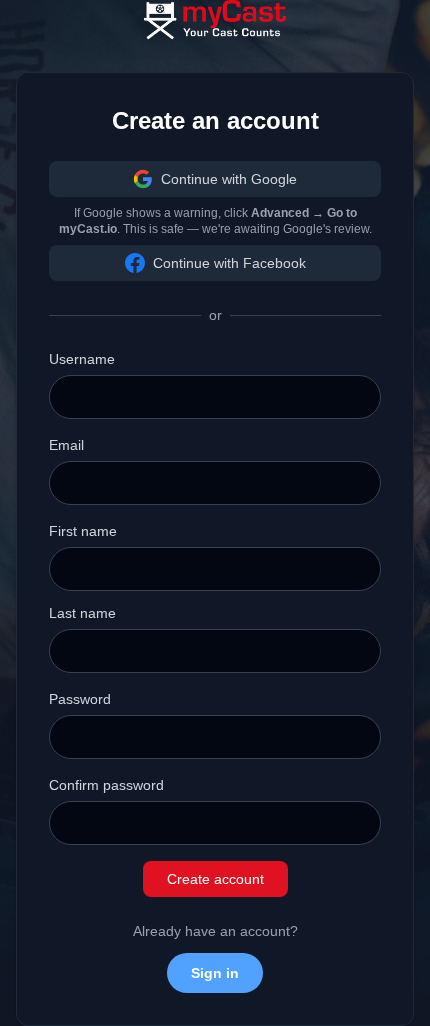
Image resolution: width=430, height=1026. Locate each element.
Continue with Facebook (229, 263)
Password (80, 699)
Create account (215, 879)
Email (66, 445)
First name (83, 531)
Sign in (215, 973)
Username (82, 359)
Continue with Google (229, 179)
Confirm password (106, 785)
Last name (82, 613)
